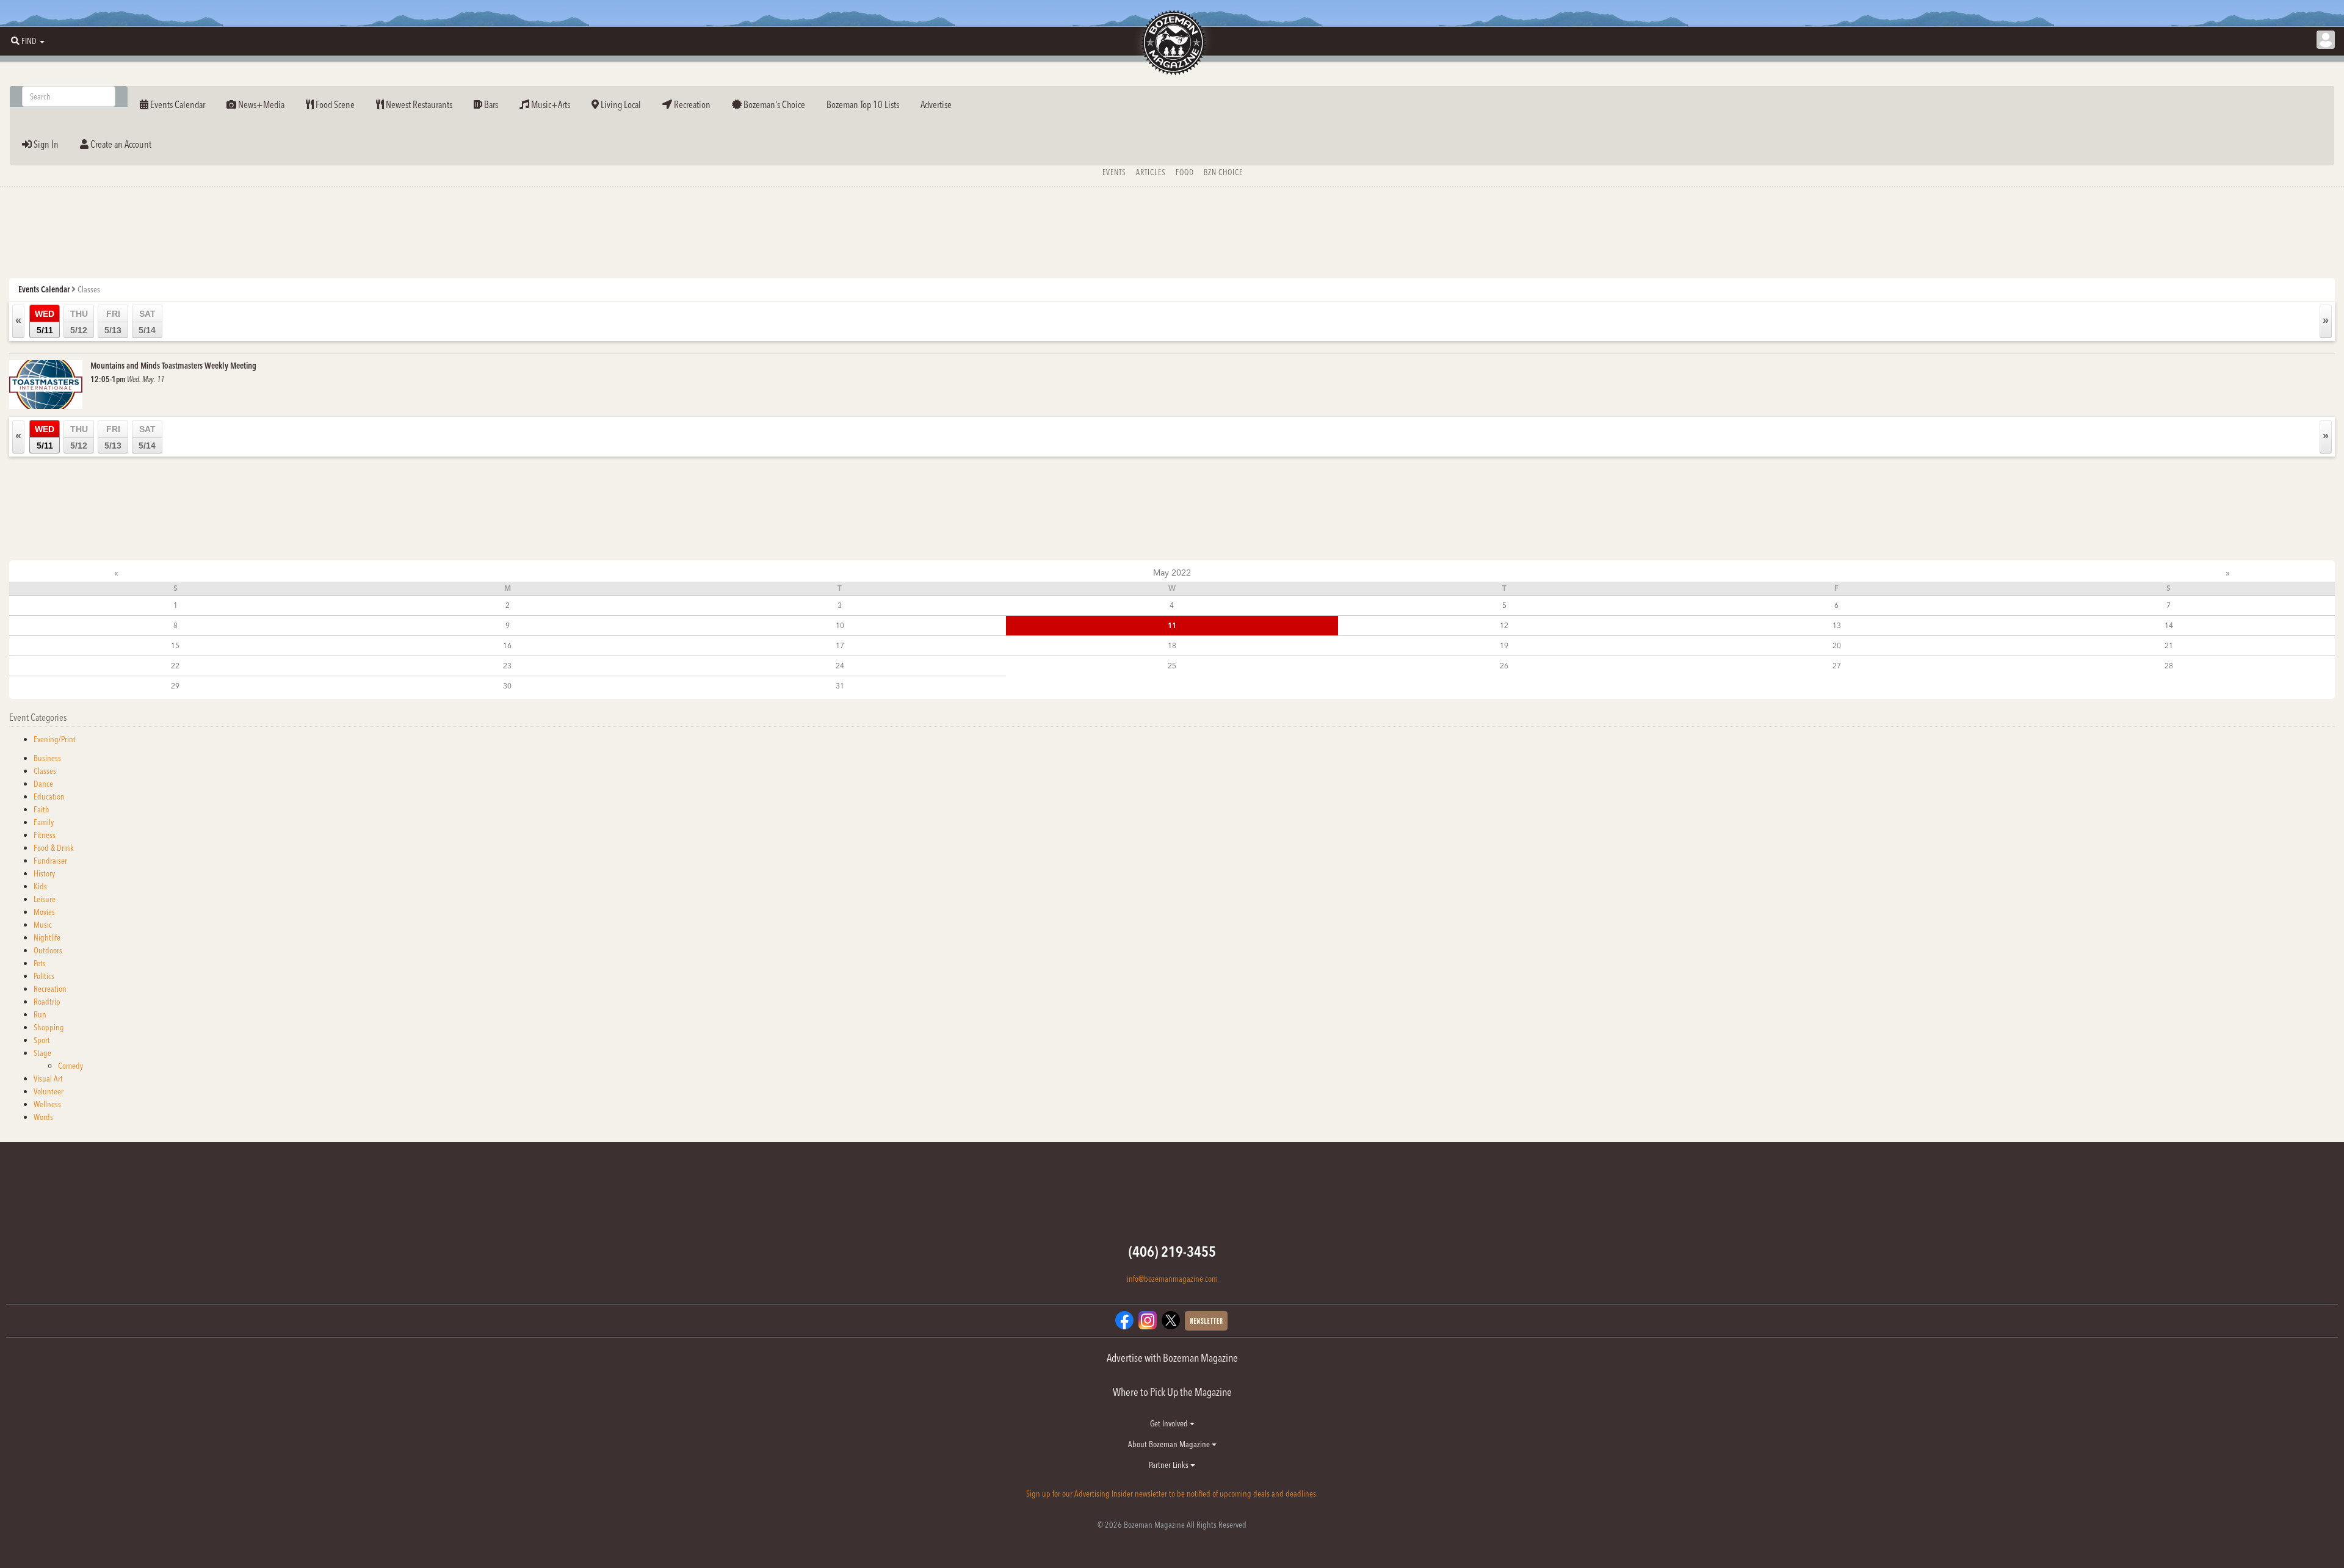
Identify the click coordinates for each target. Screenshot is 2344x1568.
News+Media (260, 104)
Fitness (45, 835)
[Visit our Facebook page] (1124, 1319)
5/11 (45, 322)
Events (1114, 172)
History (44, 873)
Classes (45, 771)
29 (175, 686)
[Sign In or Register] (2326, 40)
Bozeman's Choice (773, 104)
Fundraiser (50, 861)
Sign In (45, 144)
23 (507, 666)
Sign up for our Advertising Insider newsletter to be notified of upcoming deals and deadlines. (1172, 1494)
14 (2169, 625)
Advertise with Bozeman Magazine (1172, 1358)
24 (840, 666)
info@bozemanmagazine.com (1172, 1279)
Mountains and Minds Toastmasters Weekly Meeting (173, 366)
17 (840, 645)
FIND (29, 41)
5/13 (113, 322)
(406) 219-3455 (1172, 1252)
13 (1837, 625)
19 (1504, 645)
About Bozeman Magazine (1170, 1444)
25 (1172, 666)
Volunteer (49, 1091)
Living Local (620, 104)
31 (840, 686)
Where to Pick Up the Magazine (1172, 1392)
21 (2169, 645)
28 (2169, 666)
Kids (40, 886)
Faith (42, 809)
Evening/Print (55, 739)
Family (44, 822)
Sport (42, 1040)
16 (507, 645)
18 (1172, 645)
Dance (43, 784)
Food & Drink (54, 848)
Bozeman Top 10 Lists (863, 104)
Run (40, 1014)
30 (507, 686)
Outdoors (48, 950)
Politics (44, 976)
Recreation (691, 104)
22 (175, 666)
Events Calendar (177, 104)
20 (1837, 645)
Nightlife (47, 938)
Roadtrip (47, 1002)
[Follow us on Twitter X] (1171, 1319)
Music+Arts (550, 104)
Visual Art (48, 1078)
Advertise (936, 104)
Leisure (45, 899)
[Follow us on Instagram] (1148, 1319)
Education (49, 797)
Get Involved (1170, 1423)
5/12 (79, 322)
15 (175, 645)
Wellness (47, 1104)
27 (1837, 666)
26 (1504, 666)
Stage (42, 1053)
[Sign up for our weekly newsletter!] (1206, 1320)
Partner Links (1170, 1465)
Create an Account (120, 144)
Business (47, 758)
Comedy (71, 1066)
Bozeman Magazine (1172, 43)
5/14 (147, 322)
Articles (1151, 172)
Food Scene (334, 104)
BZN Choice (1223, 172)
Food (1185, 172)
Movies (44, 912)
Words (43, 1117)
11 (1172, 625)
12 (1504, 625)
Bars (490, 104)
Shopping (49, 1027)
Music (43, 925)
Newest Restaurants (418, 104)
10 (840, 625)
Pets (40, 963)
